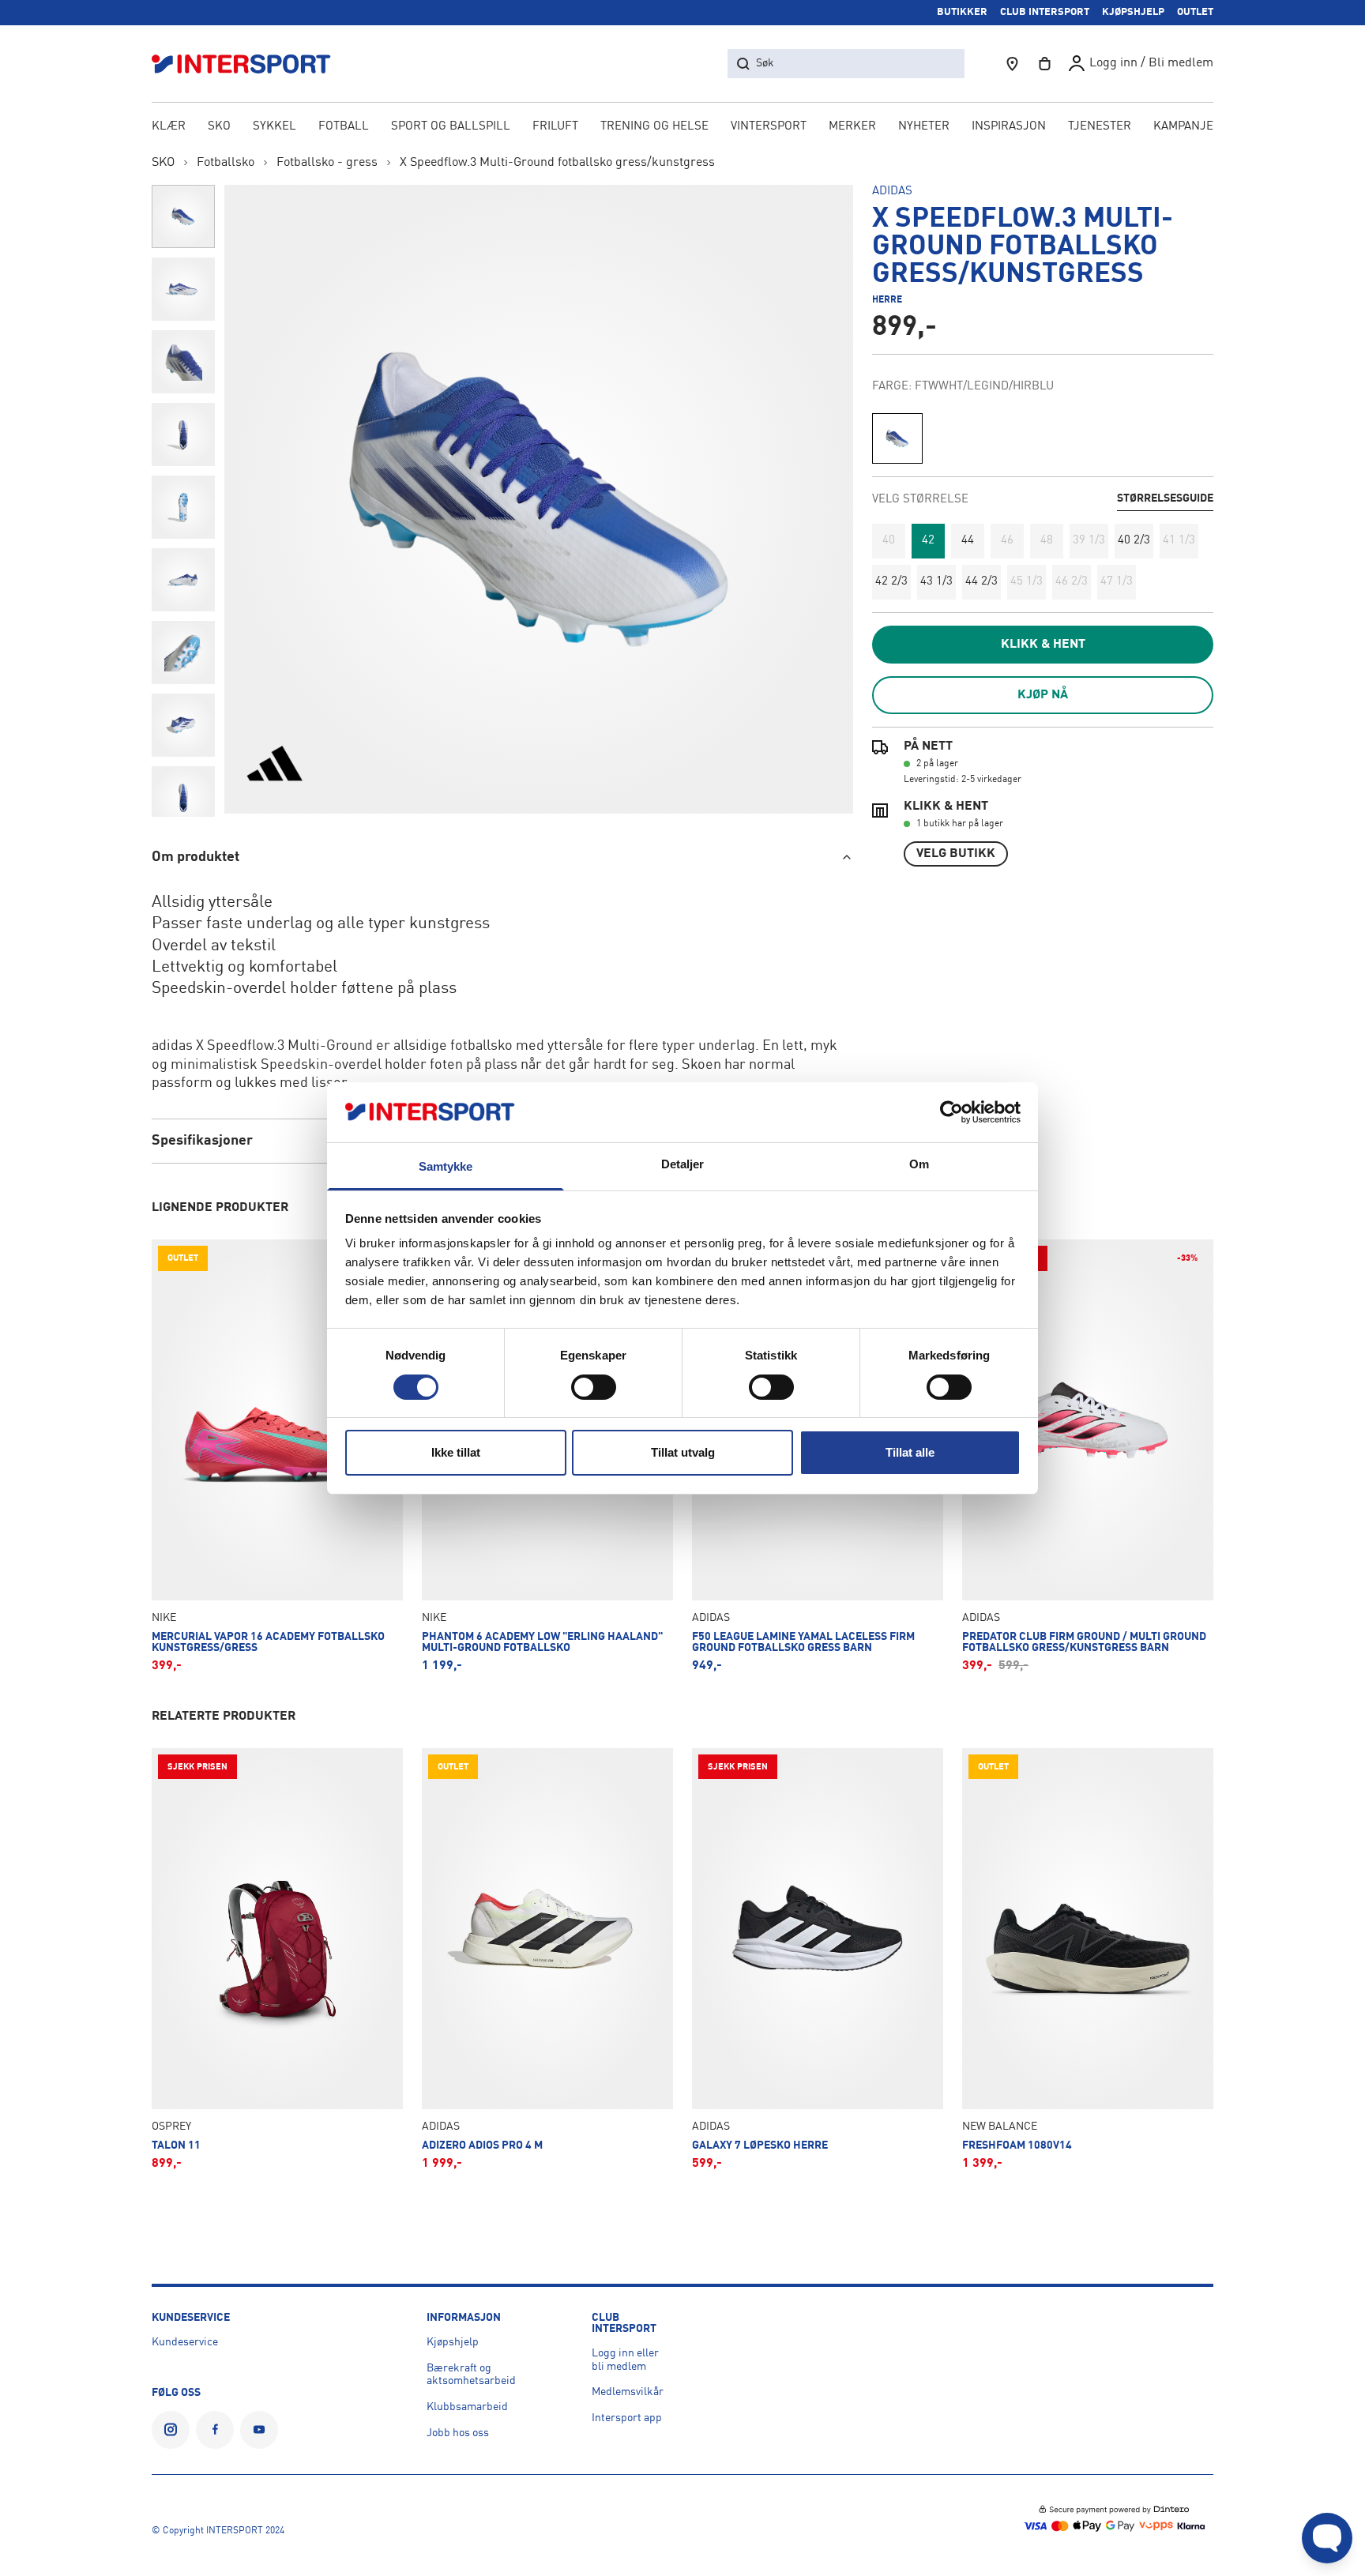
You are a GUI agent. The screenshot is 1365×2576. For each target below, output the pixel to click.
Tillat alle (910, 1452)
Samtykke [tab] (446, 1166)
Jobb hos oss (458, 2433)
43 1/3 (936, 582)
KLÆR (169, 127)
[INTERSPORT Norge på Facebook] (215, 2430)
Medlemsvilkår (628, 2392)
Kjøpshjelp (453, 2342)
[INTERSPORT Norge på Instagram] (171, 2430)
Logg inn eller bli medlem (625, 2360)
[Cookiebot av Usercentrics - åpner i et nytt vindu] (951, 1112)
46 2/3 (1072, 582)
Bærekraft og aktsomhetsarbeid (471, 2375)
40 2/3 (1134, 541)
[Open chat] (1327, 2538)
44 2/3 (981, 582)
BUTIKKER (962, 12)
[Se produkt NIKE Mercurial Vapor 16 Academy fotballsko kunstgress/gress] (277, 1456)
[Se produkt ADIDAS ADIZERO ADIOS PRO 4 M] (547, 1959)
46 (1007, 541)
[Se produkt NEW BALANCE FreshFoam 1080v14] (1088, 1959)
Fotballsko (226, 163)
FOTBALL (344, 127)
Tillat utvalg (683, 1452)
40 (889, 541)
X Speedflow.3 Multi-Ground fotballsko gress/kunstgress (557, 163)
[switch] (594, 1387)
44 (968, 541)
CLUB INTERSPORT (1045, 12)
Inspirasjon (1009, 127)
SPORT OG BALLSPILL (451, 127)
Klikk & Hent (1043, 645)
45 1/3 (1027, 582)
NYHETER (924, 127)
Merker (852, 127)
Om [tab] (919, 1164)
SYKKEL (275, 127)
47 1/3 (1117, 582)
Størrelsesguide (1165, 498)
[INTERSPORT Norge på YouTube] (259, 2430)
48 (1047, 541)
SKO (219, 127)
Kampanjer (1187, 127)
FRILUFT (555, 127)
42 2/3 (891, 582)
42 (928, 541)
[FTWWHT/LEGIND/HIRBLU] (897, 438)
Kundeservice (185, 2342)
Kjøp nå (1043, 695)
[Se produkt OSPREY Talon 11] (277, 1959)
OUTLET (1195, 12)
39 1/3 (1089, 541)
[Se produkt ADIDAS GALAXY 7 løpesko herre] (818, 1959)
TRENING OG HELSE (654, 127)
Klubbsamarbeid (467, 2407)
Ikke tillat (456, 1452)
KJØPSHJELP (1133, 12)
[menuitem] (1100, 128)
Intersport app (627, 2418)
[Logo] (250, 64)
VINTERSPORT (769, 127)
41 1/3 (1179, 541)
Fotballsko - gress (327, 163)
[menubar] (682, 128)
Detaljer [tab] (683, 1164)
